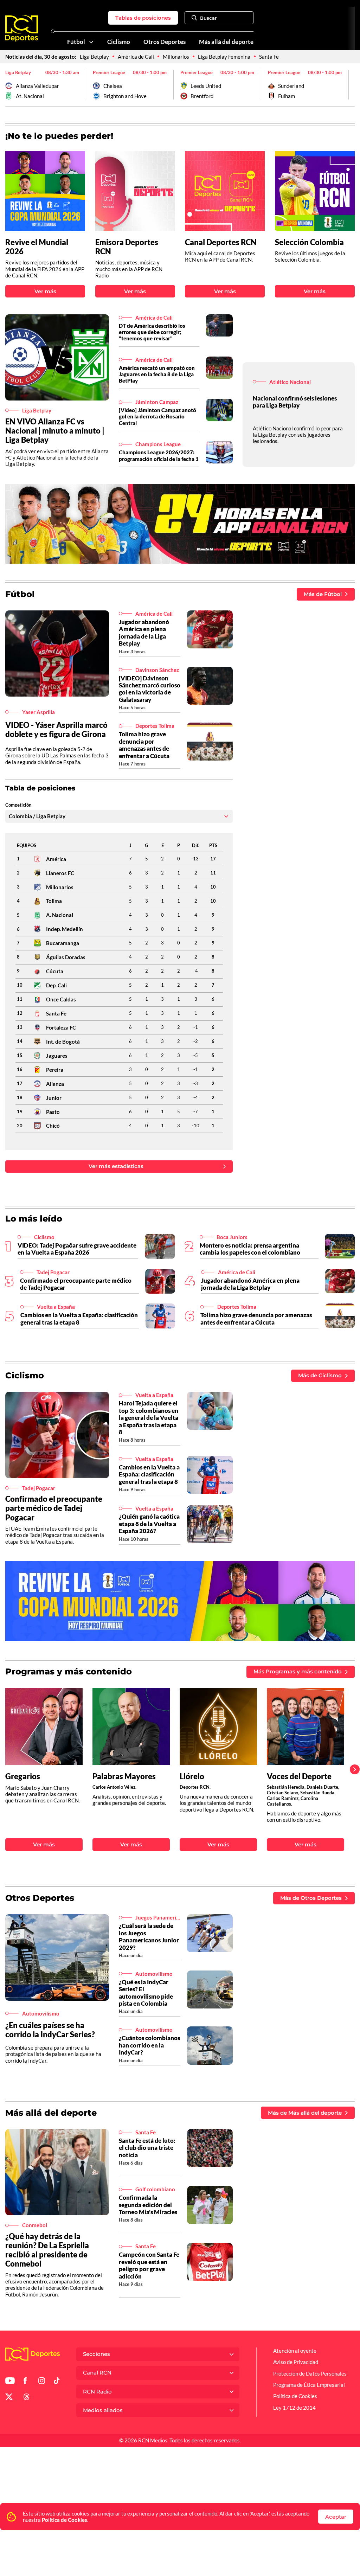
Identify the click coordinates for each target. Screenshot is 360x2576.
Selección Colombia (309, 242)
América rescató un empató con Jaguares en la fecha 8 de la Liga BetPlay (157, 374)
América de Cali (136, 57)
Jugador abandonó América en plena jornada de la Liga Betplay (144, 633)
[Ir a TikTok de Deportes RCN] (57, 2382)
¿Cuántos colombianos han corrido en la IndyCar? (149, 2045)
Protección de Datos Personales (310, 2373)
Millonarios (176, 57)
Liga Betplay (94, 57)
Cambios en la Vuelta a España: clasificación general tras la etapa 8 (79, 1318)
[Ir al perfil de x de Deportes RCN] (9, 2398)
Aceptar (336, 2517)
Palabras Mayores (124, 1776)
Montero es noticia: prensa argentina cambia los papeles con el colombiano (250, 1249)
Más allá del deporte (226, 42)
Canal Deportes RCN (221, 242)
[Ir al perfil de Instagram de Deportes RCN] (42, 2382)
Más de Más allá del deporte (305, 2113)
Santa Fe (269, 57)
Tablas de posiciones (143, 18)
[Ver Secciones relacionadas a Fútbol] (91, 42)
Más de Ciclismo (320, 1375)
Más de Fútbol (323, 594)
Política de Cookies (65, 2520)
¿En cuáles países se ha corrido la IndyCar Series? (50, 2030)
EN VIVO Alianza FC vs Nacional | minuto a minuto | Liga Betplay (55, 431)
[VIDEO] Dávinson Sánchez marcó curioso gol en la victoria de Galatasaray (150, 689)
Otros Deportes (165, 42)
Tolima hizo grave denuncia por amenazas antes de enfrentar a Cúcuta (144, 745)
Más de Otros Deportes (311, 1898)
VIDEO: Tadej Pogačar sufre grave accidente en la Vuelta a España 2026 (77, 1249)
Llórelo (192, 1776)
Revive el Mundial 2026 (37, 247)
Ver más (45, 291)
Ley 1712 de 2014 (294, 2408)
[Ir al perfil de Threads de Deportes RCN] (27, 2398)
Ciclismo (119, 42)
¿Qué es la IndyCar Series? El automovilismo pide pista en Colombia (146, 1993)
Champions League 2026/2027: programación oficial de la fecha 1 (159, 455)
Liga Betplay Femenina (224, 57)
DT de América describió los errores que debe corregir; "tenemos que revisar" (152, 332)
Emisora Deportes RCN (127, 247)
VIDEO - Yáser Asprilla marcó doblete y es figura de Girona (56, 729)
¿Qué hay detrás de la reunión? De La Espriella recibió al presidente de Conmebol (47, 2250)
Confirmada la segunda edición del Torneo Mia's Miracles (148, 2205)
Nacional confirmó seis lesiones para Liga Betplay (295, 402)
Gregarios (23, 1776)
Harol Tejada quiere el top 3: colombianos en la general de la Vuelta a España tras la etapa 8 (149, 1418)
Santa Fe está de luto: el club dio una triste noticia (147, 2148)
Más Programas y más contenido (298, 1671)
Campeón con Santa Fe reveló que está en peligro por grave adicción (149, 2265)
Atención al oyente (295, 2351)
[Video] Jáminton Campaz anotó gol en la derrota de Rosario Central (157, 416)
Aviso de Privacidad (296, 2362)
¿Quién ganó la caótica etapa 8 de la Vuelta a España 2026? (149, 1524)
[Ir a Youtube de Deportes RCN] (10, 2382)
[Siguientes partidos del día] (349, 85)
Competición (18, 805)
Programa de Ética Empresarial (309, 2385)
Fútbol (76, 42)
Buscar (208, 18)
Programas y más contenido (69, 1671)
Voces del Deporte (299, 1776)
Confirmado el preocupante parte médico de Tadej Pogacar (76, 1284)
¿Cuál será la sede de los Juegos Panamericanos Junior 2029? (149, 1936)
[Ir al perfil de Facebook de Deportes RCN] (25, 2382)
